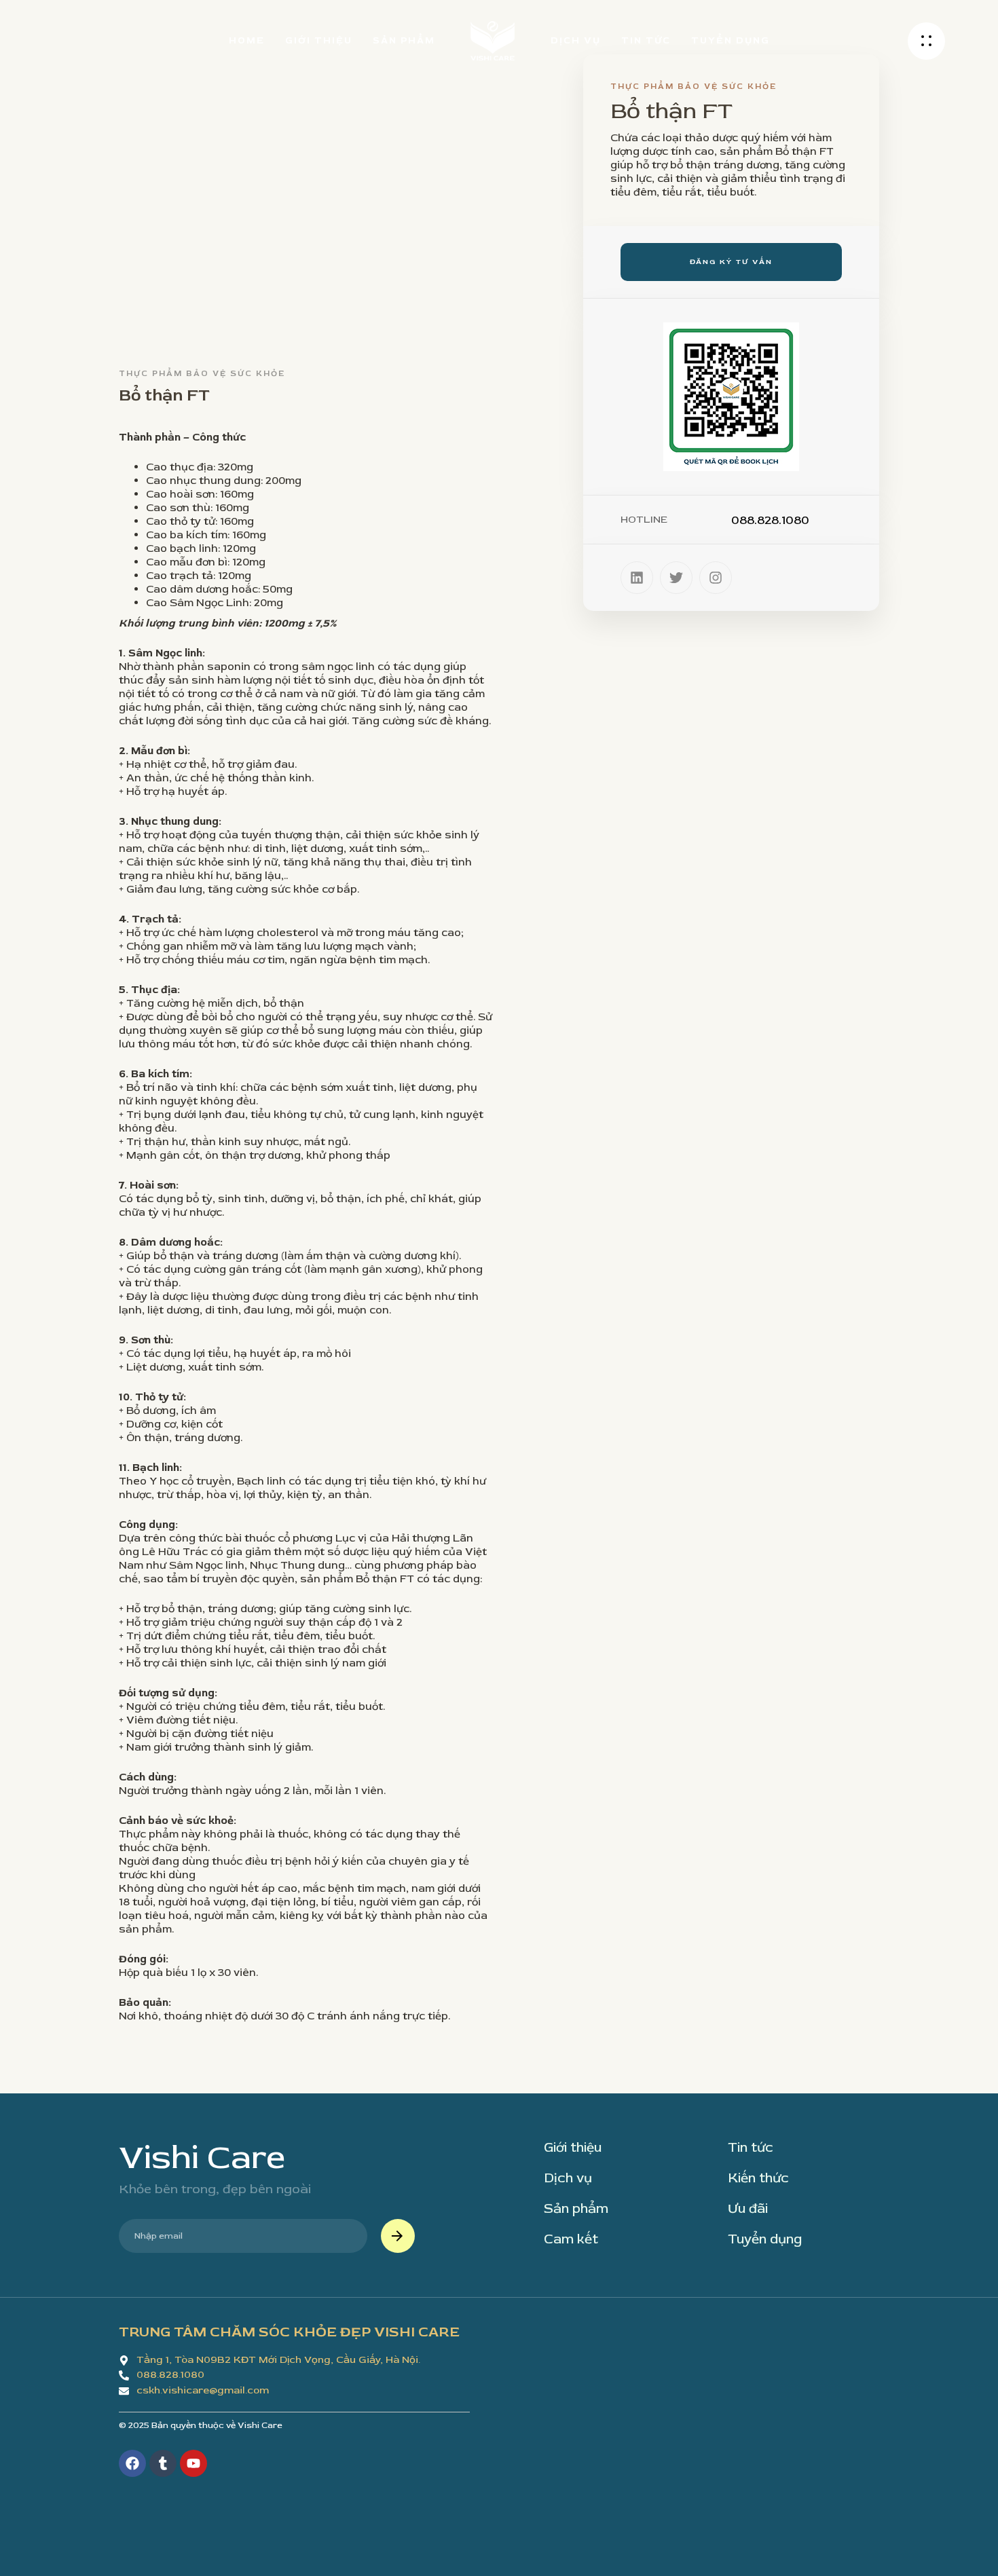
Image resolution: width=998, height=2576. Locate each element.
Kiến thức (758, 2178)
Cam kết (571, 2239)
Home (247, 40)
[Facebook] (132, 2463)
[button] (926, 41)
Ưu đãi (748, 2209)
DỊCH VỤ (576, 40)
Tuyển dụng (765, 2239)
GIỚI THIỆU (319, 40)
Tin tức (751, 2148)
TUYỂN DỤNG (731, 40)
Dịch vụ (568, 2178)
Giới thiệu (573, 2148)
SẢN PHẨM (404, 40)
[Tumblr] (163, 2463)
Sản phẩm (576, 2209)
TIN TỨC (646, 40)
